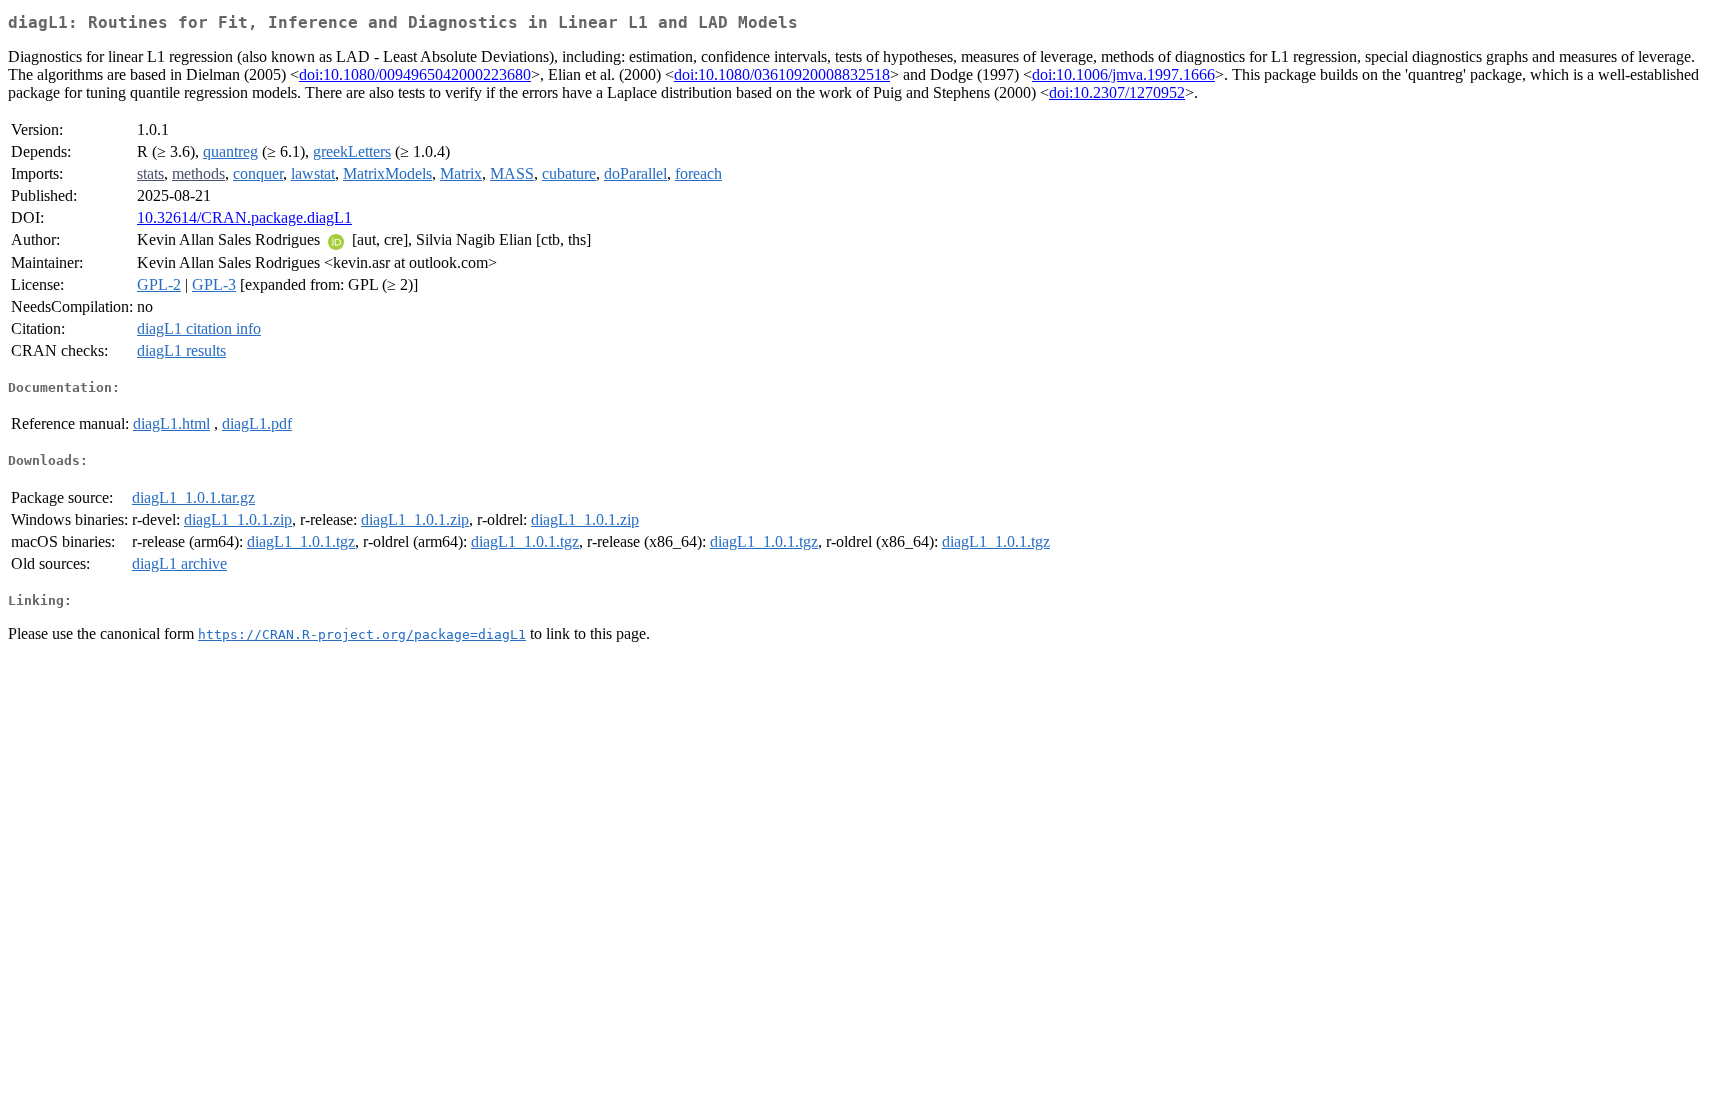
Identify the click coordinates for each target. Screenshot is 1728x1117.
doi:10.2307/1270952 (1117, 92)
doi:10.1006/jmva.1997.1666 (1123, 74)
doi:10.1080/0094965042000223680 (415, 74)
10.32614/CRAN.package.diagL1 (244, 217)
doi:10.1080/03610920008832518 (782, 74)
